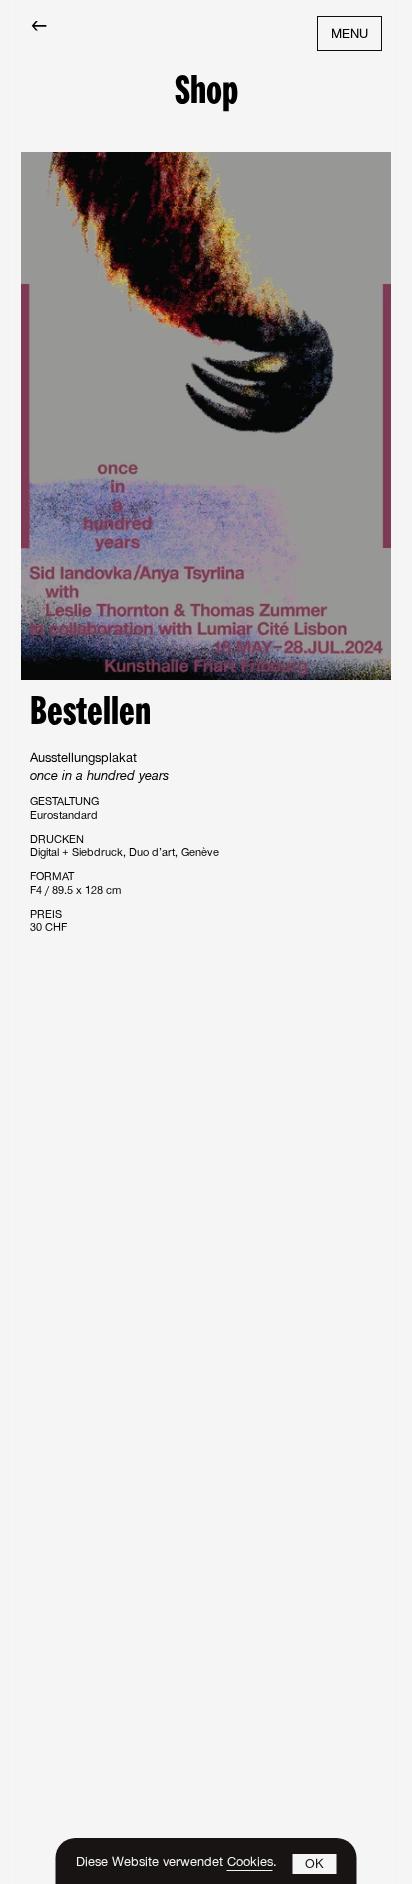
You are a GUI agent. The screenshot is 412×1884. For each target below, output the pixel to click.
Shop (206, 93)
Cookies (250, 1863)
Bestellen (90, 714)
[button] (315, 1864)
